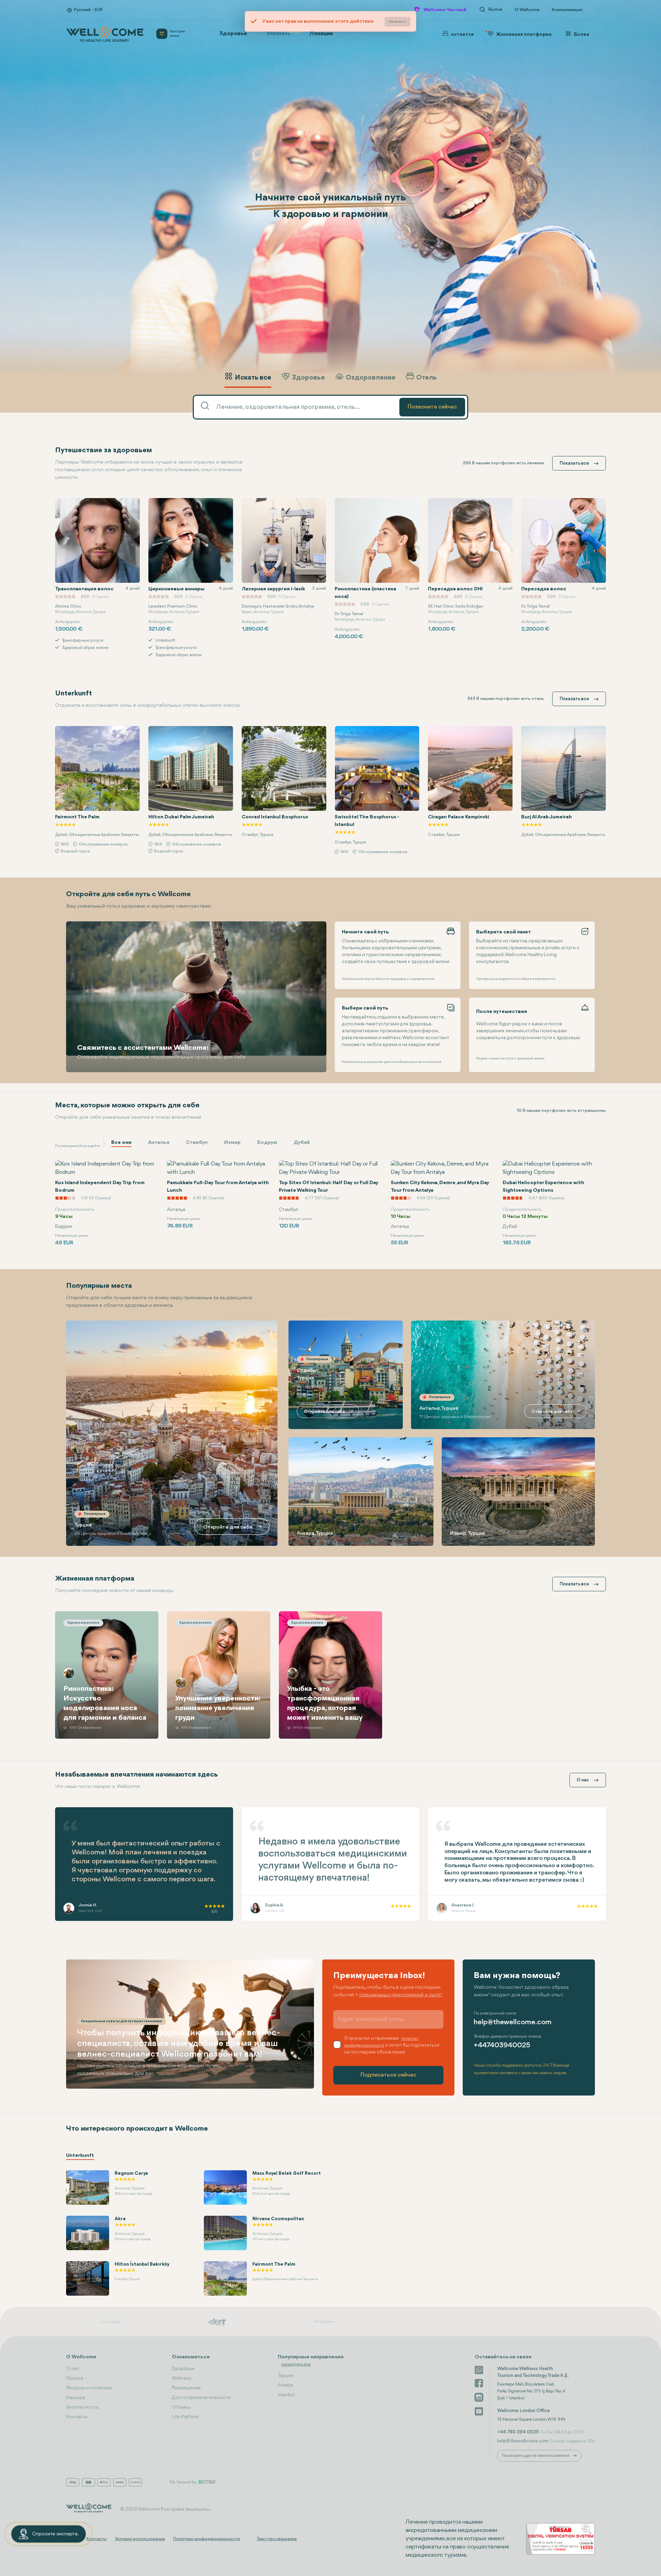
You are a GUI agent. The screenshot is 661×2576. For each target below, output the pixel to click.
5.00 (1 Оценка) (543, 1198)
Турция (286, 2376)
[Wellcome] (105, 34)
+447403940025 (502, 2045)
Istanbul (286, 2395)
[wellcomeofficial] (479, 2383)
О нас (73, 2369)
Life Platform (185, 2417)
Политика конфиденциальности (207, 2539)
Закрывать (398, 22)
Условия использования (140, 2539)
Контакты (77, 2417)
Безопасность (82, 2407)
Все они (121, 1143)
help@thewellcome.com (513, 2022)
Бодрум (267, 1143)
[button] (587, 397)
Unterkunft (80, 2156)
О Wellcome (527, 10)
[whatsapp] (479, 2369)
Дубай (302, 1143)
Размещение (186, 2388)
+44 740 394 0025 (518, 2432)
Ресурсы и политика (89, 2388)
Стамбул (197, 1143)
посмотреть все (296, 2364)
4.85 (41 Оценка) (97, 1198)
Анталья (159, 1143)
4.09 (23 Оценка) (322, 1198)
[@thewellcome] (479, 2411)
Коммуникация (567, 10)
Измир (232, 1143)
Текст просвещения (277, 2539)
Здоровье (233, 34)
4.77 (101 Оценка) (210, 1198)
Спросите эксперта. (55, 2534)
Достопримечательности (201, 2398)
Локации (321, 34)
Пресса (75, 2378)
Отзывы (181, 2407)
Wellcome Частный (445, 10)
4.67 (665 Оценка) (435, 1198)
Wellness (282, 32)
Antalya (285, 2385)
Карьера (76, 2398)
